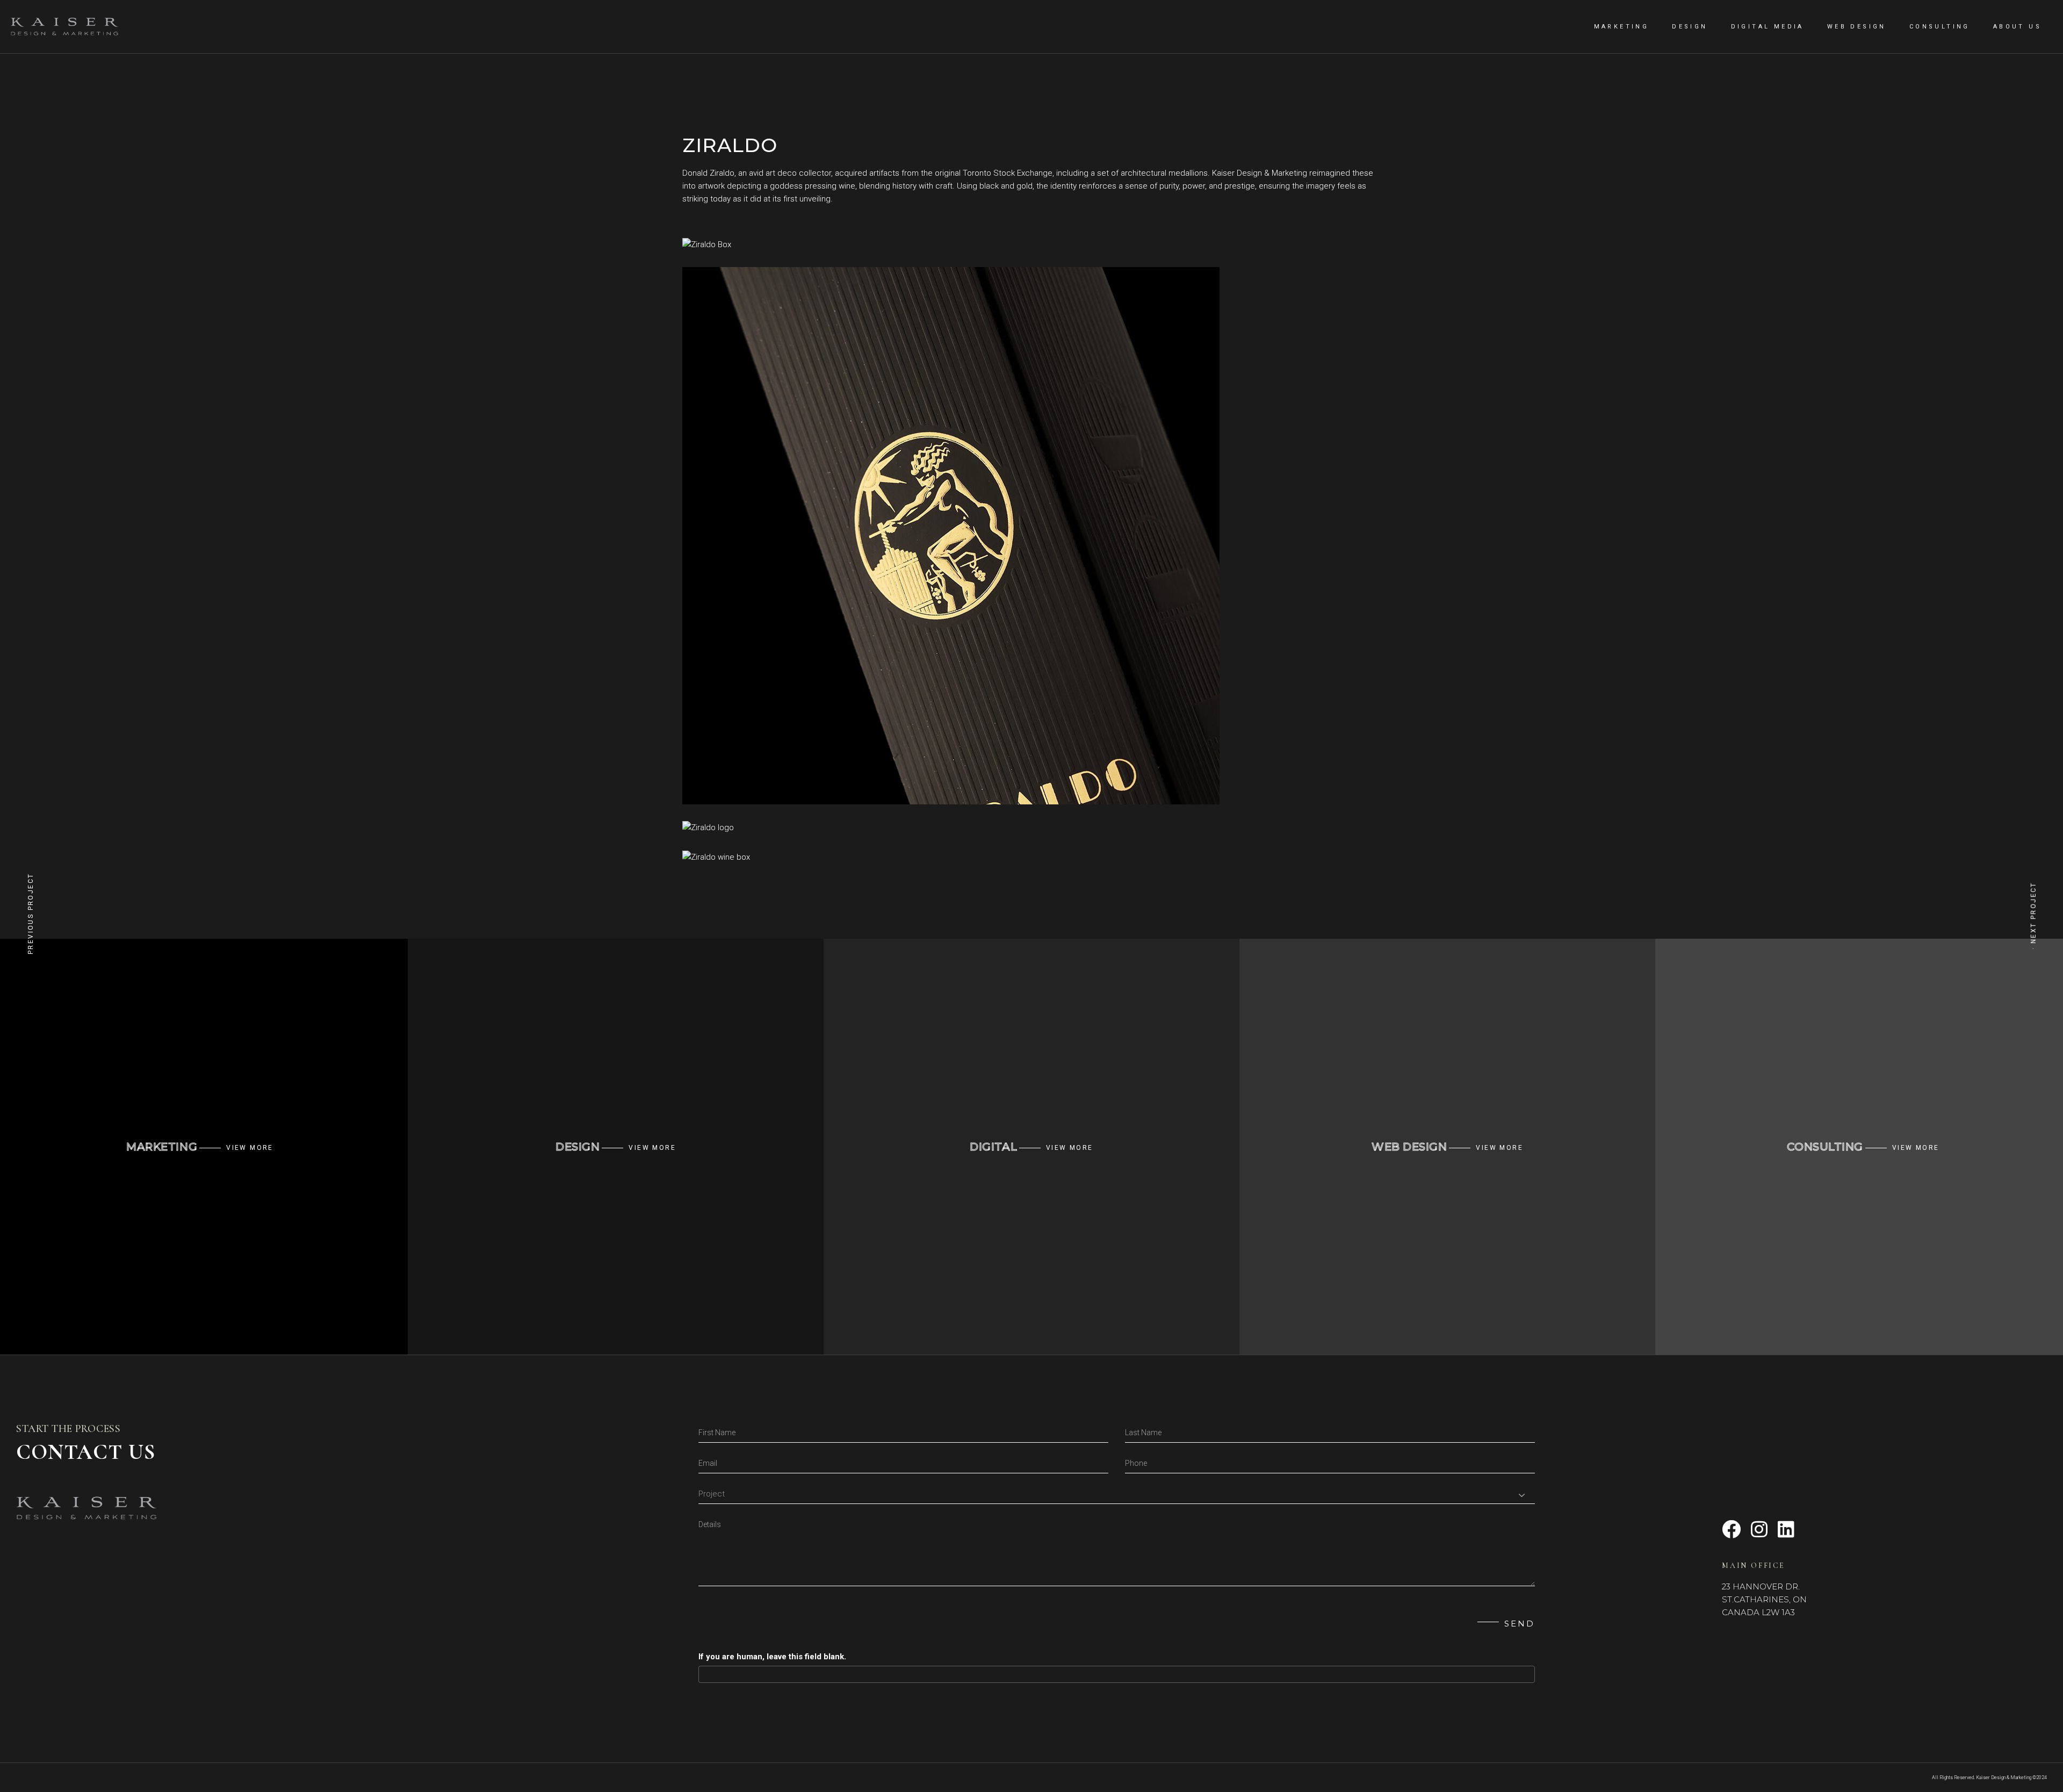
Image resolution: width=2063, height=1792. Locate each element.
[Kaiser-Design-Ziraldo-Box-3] (1031, 536)
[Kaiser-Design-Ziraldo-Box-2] (1031, 244)
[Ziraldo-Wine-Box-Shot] (1031, 857)
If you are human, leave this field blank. (772, 1657)
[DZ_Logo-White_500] (1031, 827)
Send (1520, 1624)
